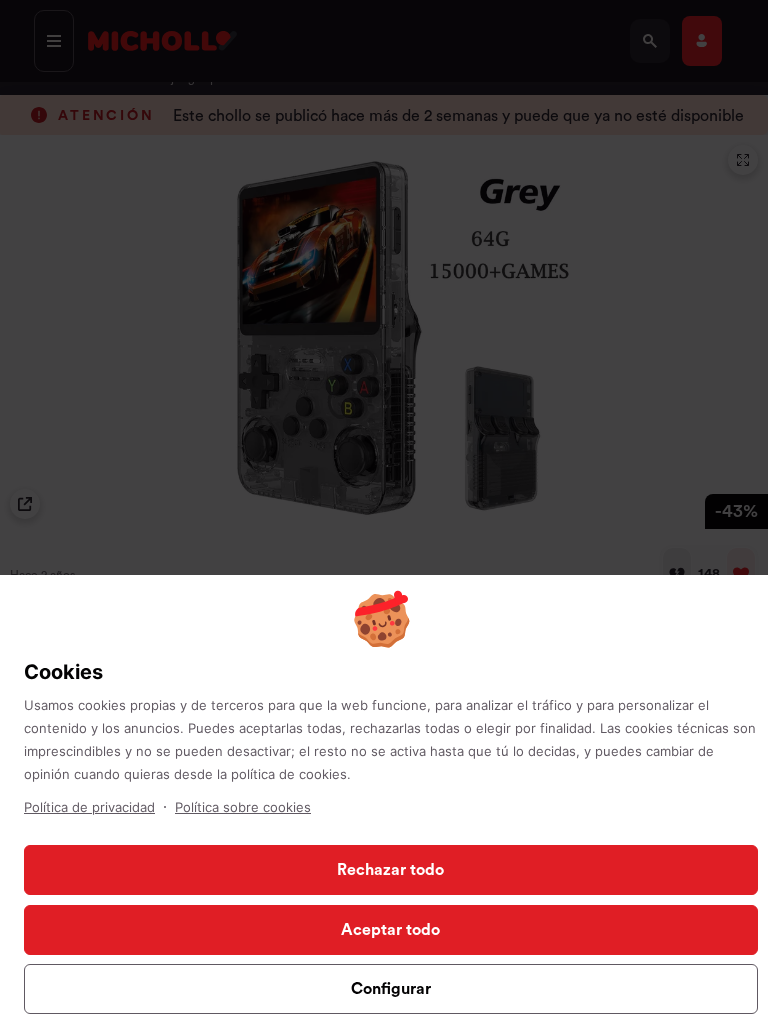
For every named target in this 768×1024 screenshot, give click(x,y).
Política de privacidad (89, 807)
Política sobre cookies (243, 807)
